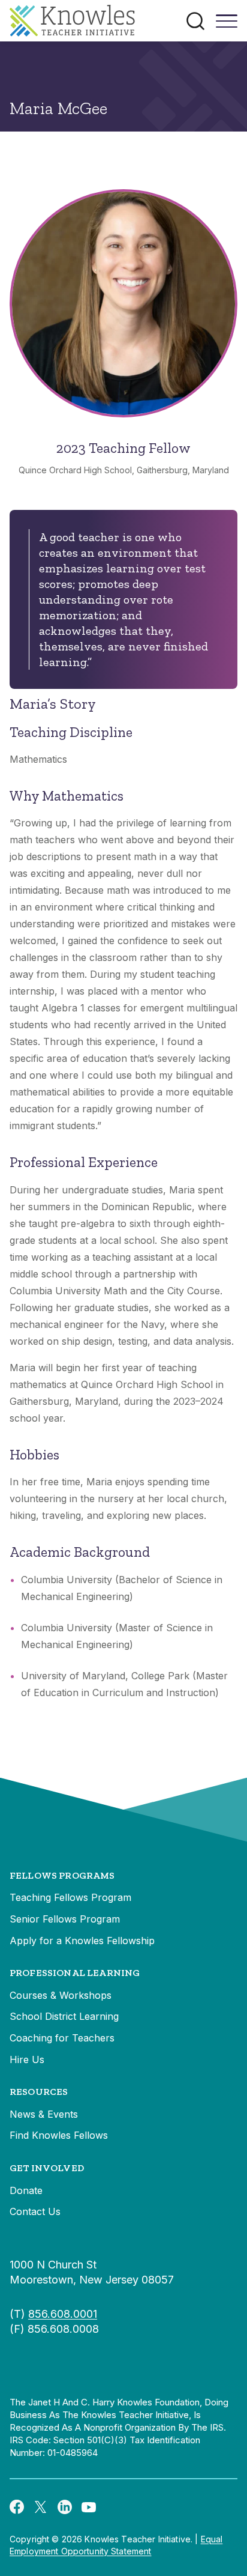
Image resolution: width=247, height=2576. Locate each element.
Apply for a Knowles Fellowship (82, 1941)
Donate (26, 2190)
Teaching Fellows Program (70, 1897)
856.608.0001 (63, 2314)
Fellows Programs (62, 1875)
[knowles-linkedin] (65, 2506)
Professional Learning (75, 1973)
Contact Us (35, 2211)
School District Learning (64, 2016)
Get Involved (47, 2168)
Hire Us (27, 2059)
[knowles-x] (41, 2506)
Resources (39, 2092)
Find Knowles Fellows (59, 2135)
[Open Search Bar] (195, 21)
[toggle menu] (227, 25)
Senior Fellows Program (65, 1919)
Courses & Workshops (61, 1995)
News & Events (44, 2114)
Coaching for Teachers (62, 2038)
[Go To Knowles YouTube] (89, 2506)
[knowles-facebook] (17, 2506)
